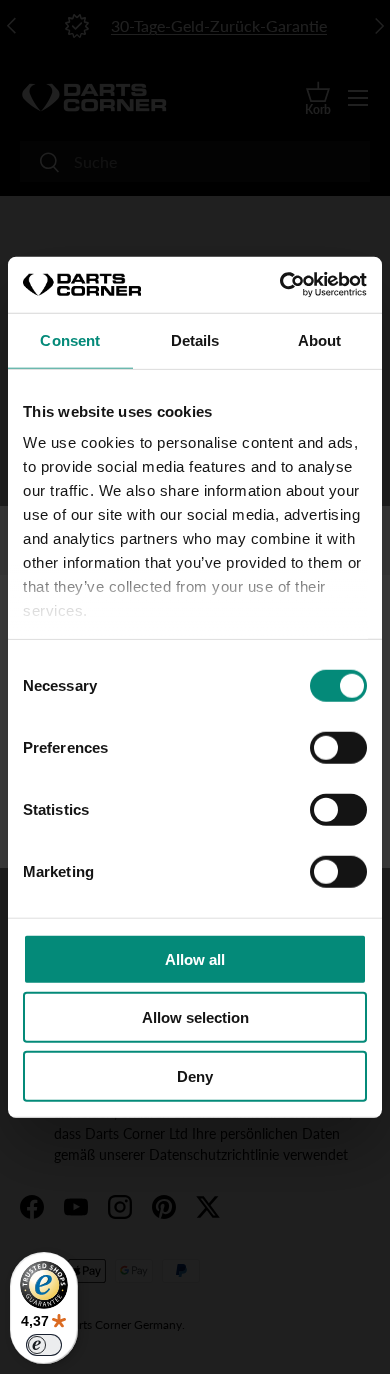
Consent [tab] (70, 339)
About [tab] (320, 339)
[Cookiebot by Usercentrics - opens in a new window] (280, 285)
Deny (195, 1075)
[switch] (338, 747)
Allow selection (195, 1017)
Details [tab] (195, 339)
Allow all (195, 958)
